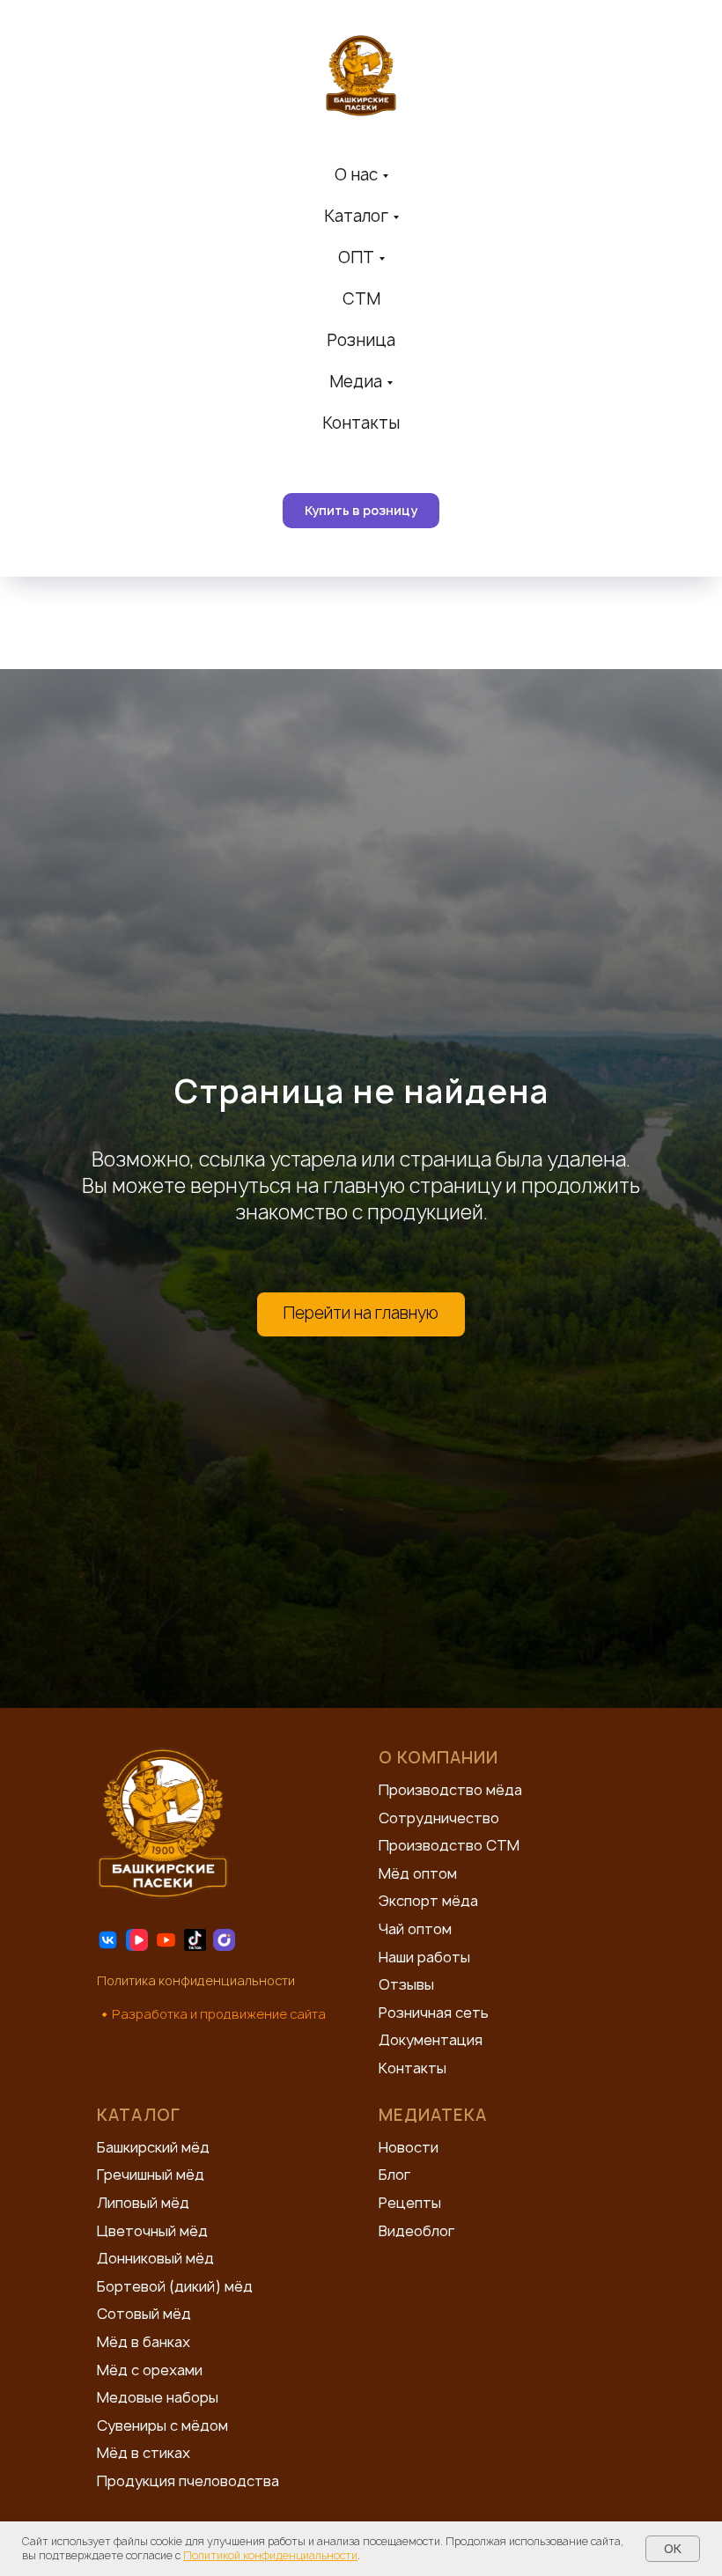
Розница (361, 340)
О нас (356, 175)
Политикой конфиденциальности (270, 2555)
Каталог (356, 216)
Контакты (361, 423)
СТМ (361, 299)
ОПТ (356, 258)
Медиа (356, 382)
